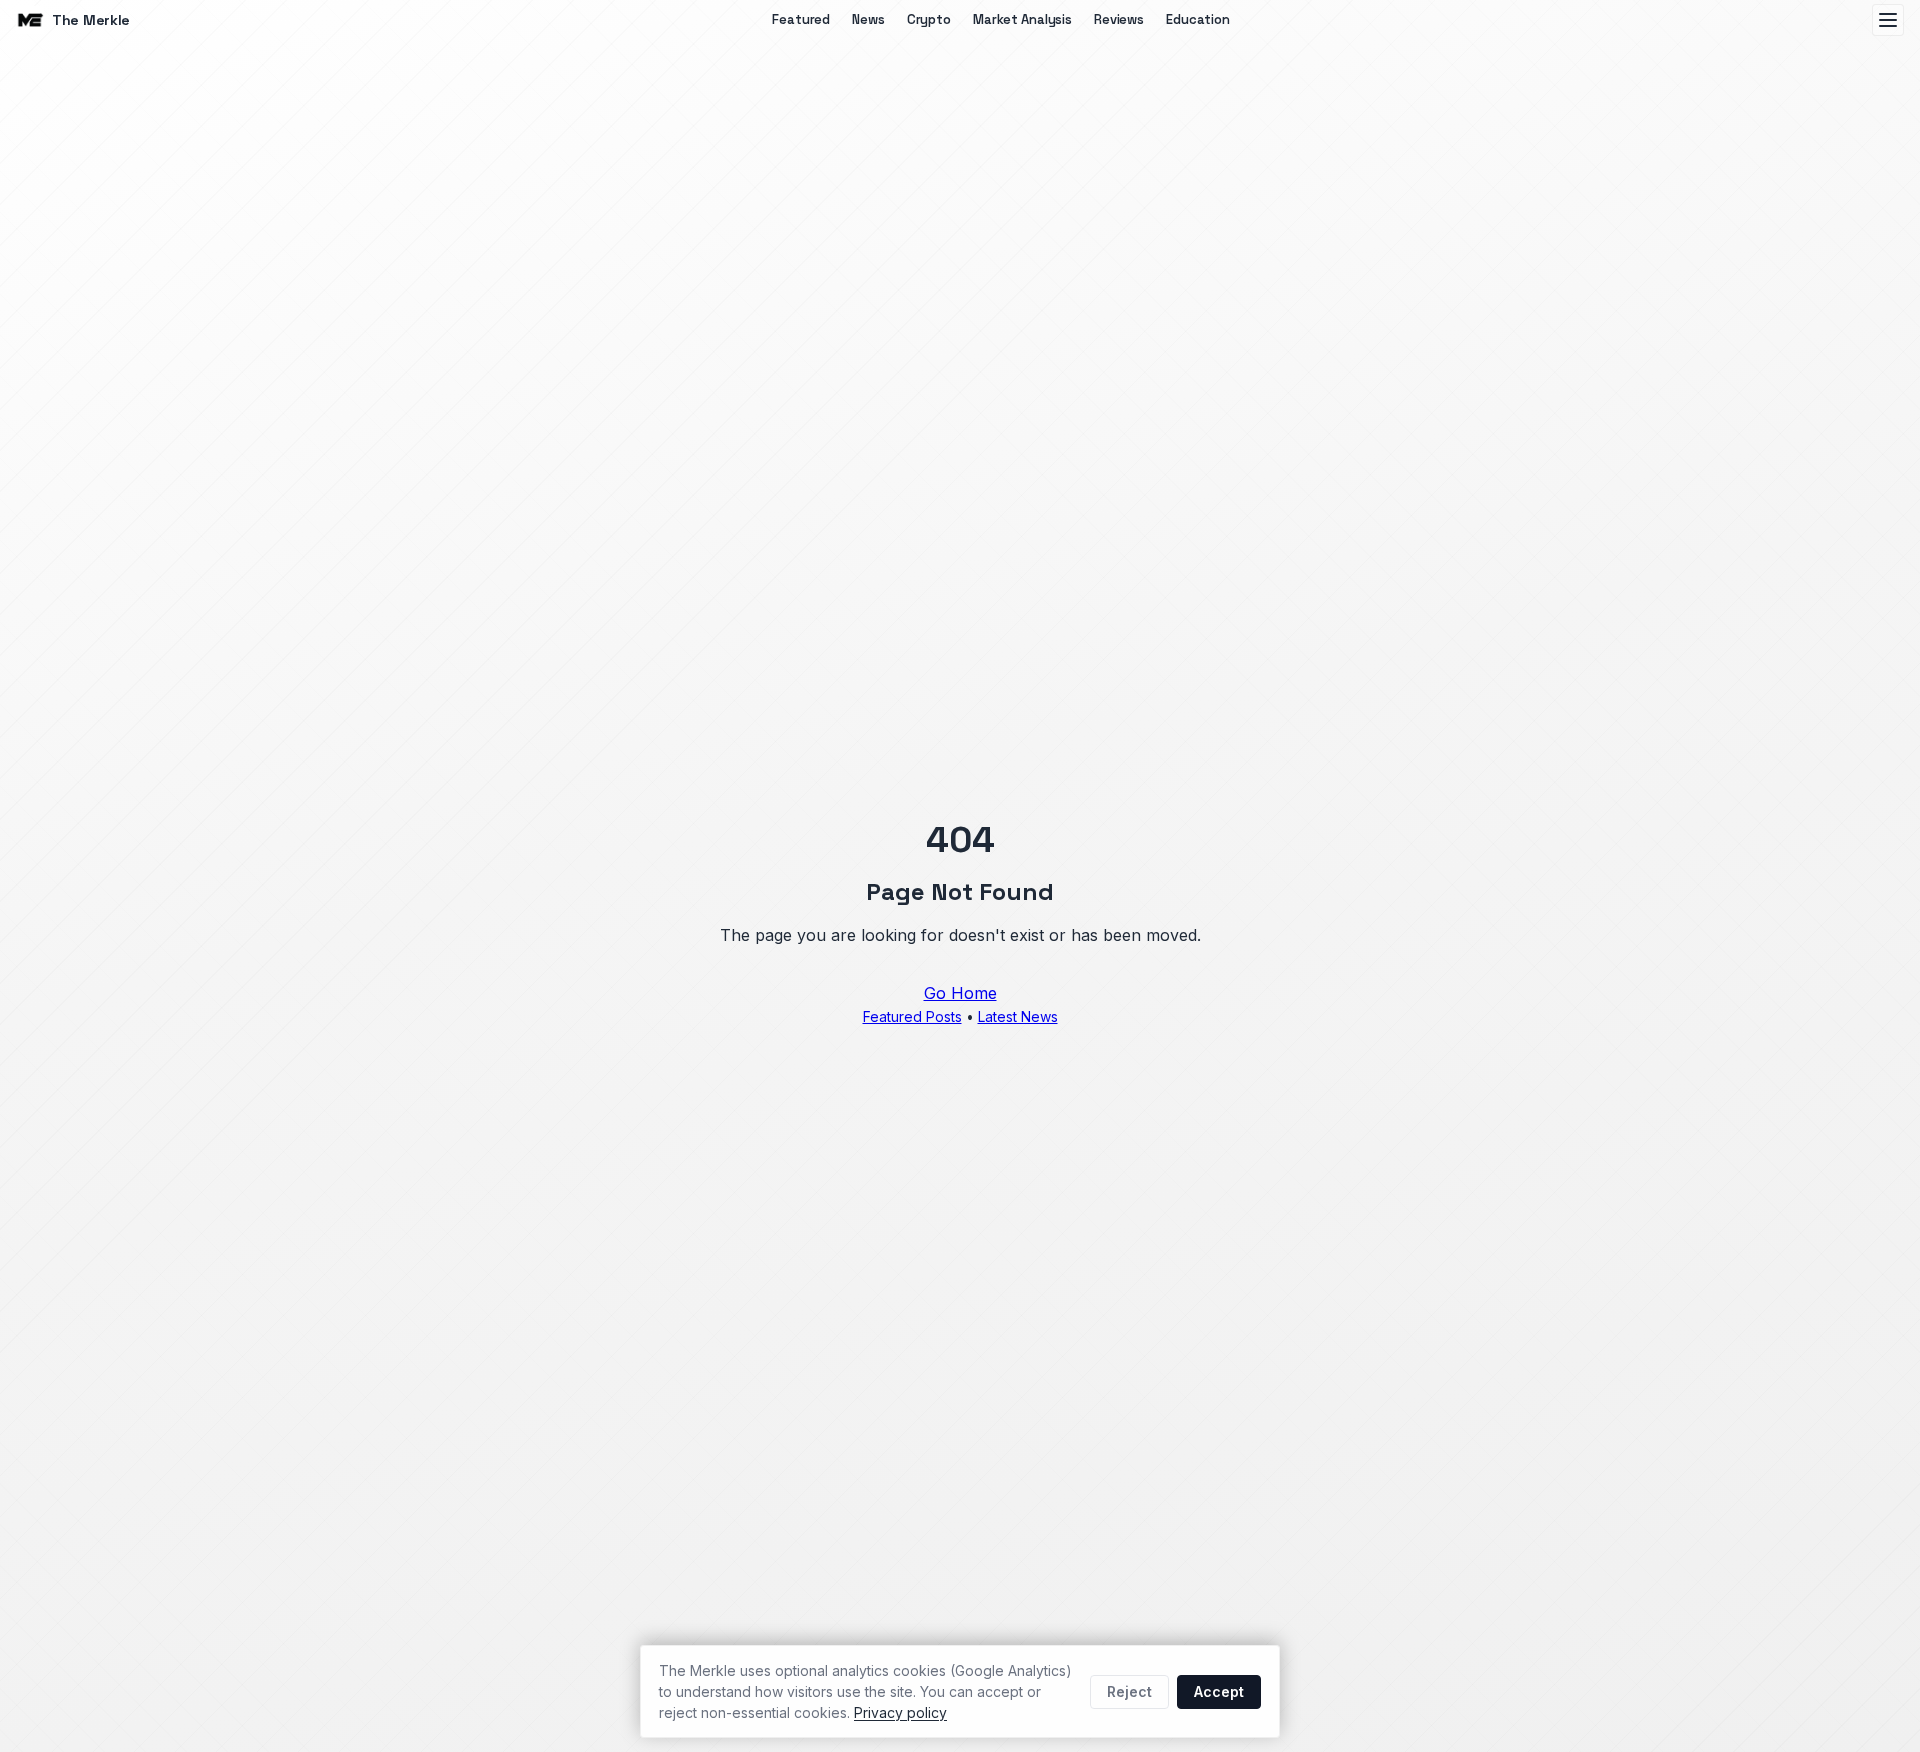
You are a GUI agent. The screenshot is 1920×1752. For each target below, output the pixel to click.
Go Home (960, 993)
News (868, 19)
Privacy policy (900, 1712)
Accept (1219, 1691)
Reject (1129, 1691)
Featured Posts (912, 1016)
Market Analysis (1022, 19)
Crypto (929, 19)
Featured (801, 19)
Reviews (1119, 19)
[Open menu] (1888, 20)
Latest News (1018, 1016)
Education (1198, 19)
